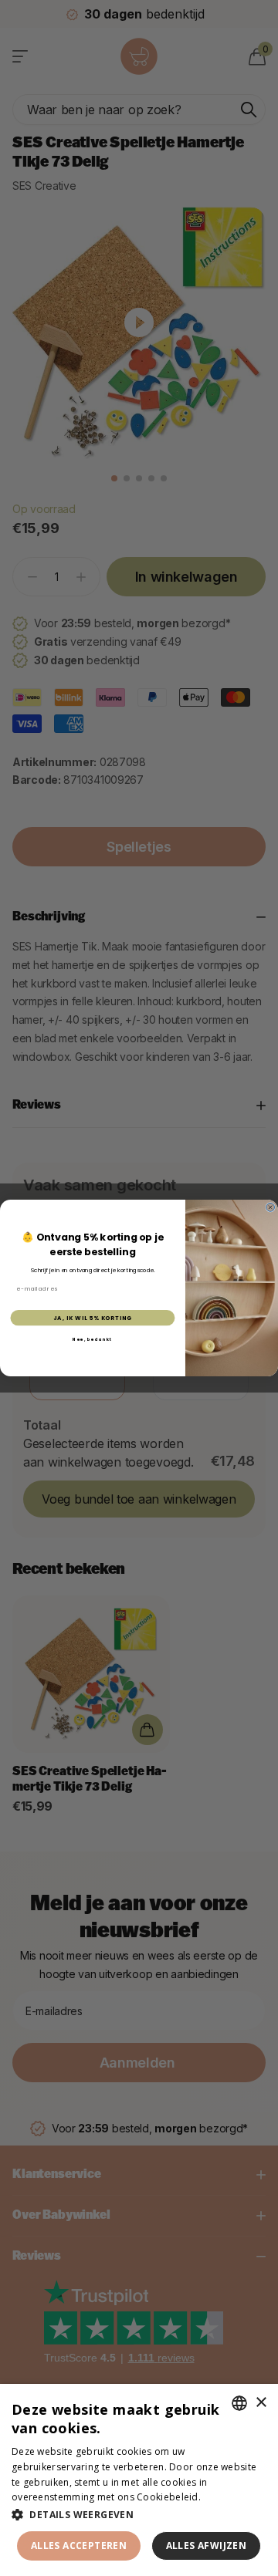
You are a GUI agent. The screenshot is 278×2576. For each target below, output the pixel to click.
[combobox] (239, 2403)
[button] (139, 2515)
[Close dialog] (271, 1207)
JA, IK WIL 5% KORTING (93, 1318)
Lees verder (230, 2497)
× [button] (261, 2403)
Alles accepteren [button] (79, 2546)
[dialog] (139, 2480)
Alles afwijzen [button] (207, 2546)
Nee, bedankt (92, 1339)
